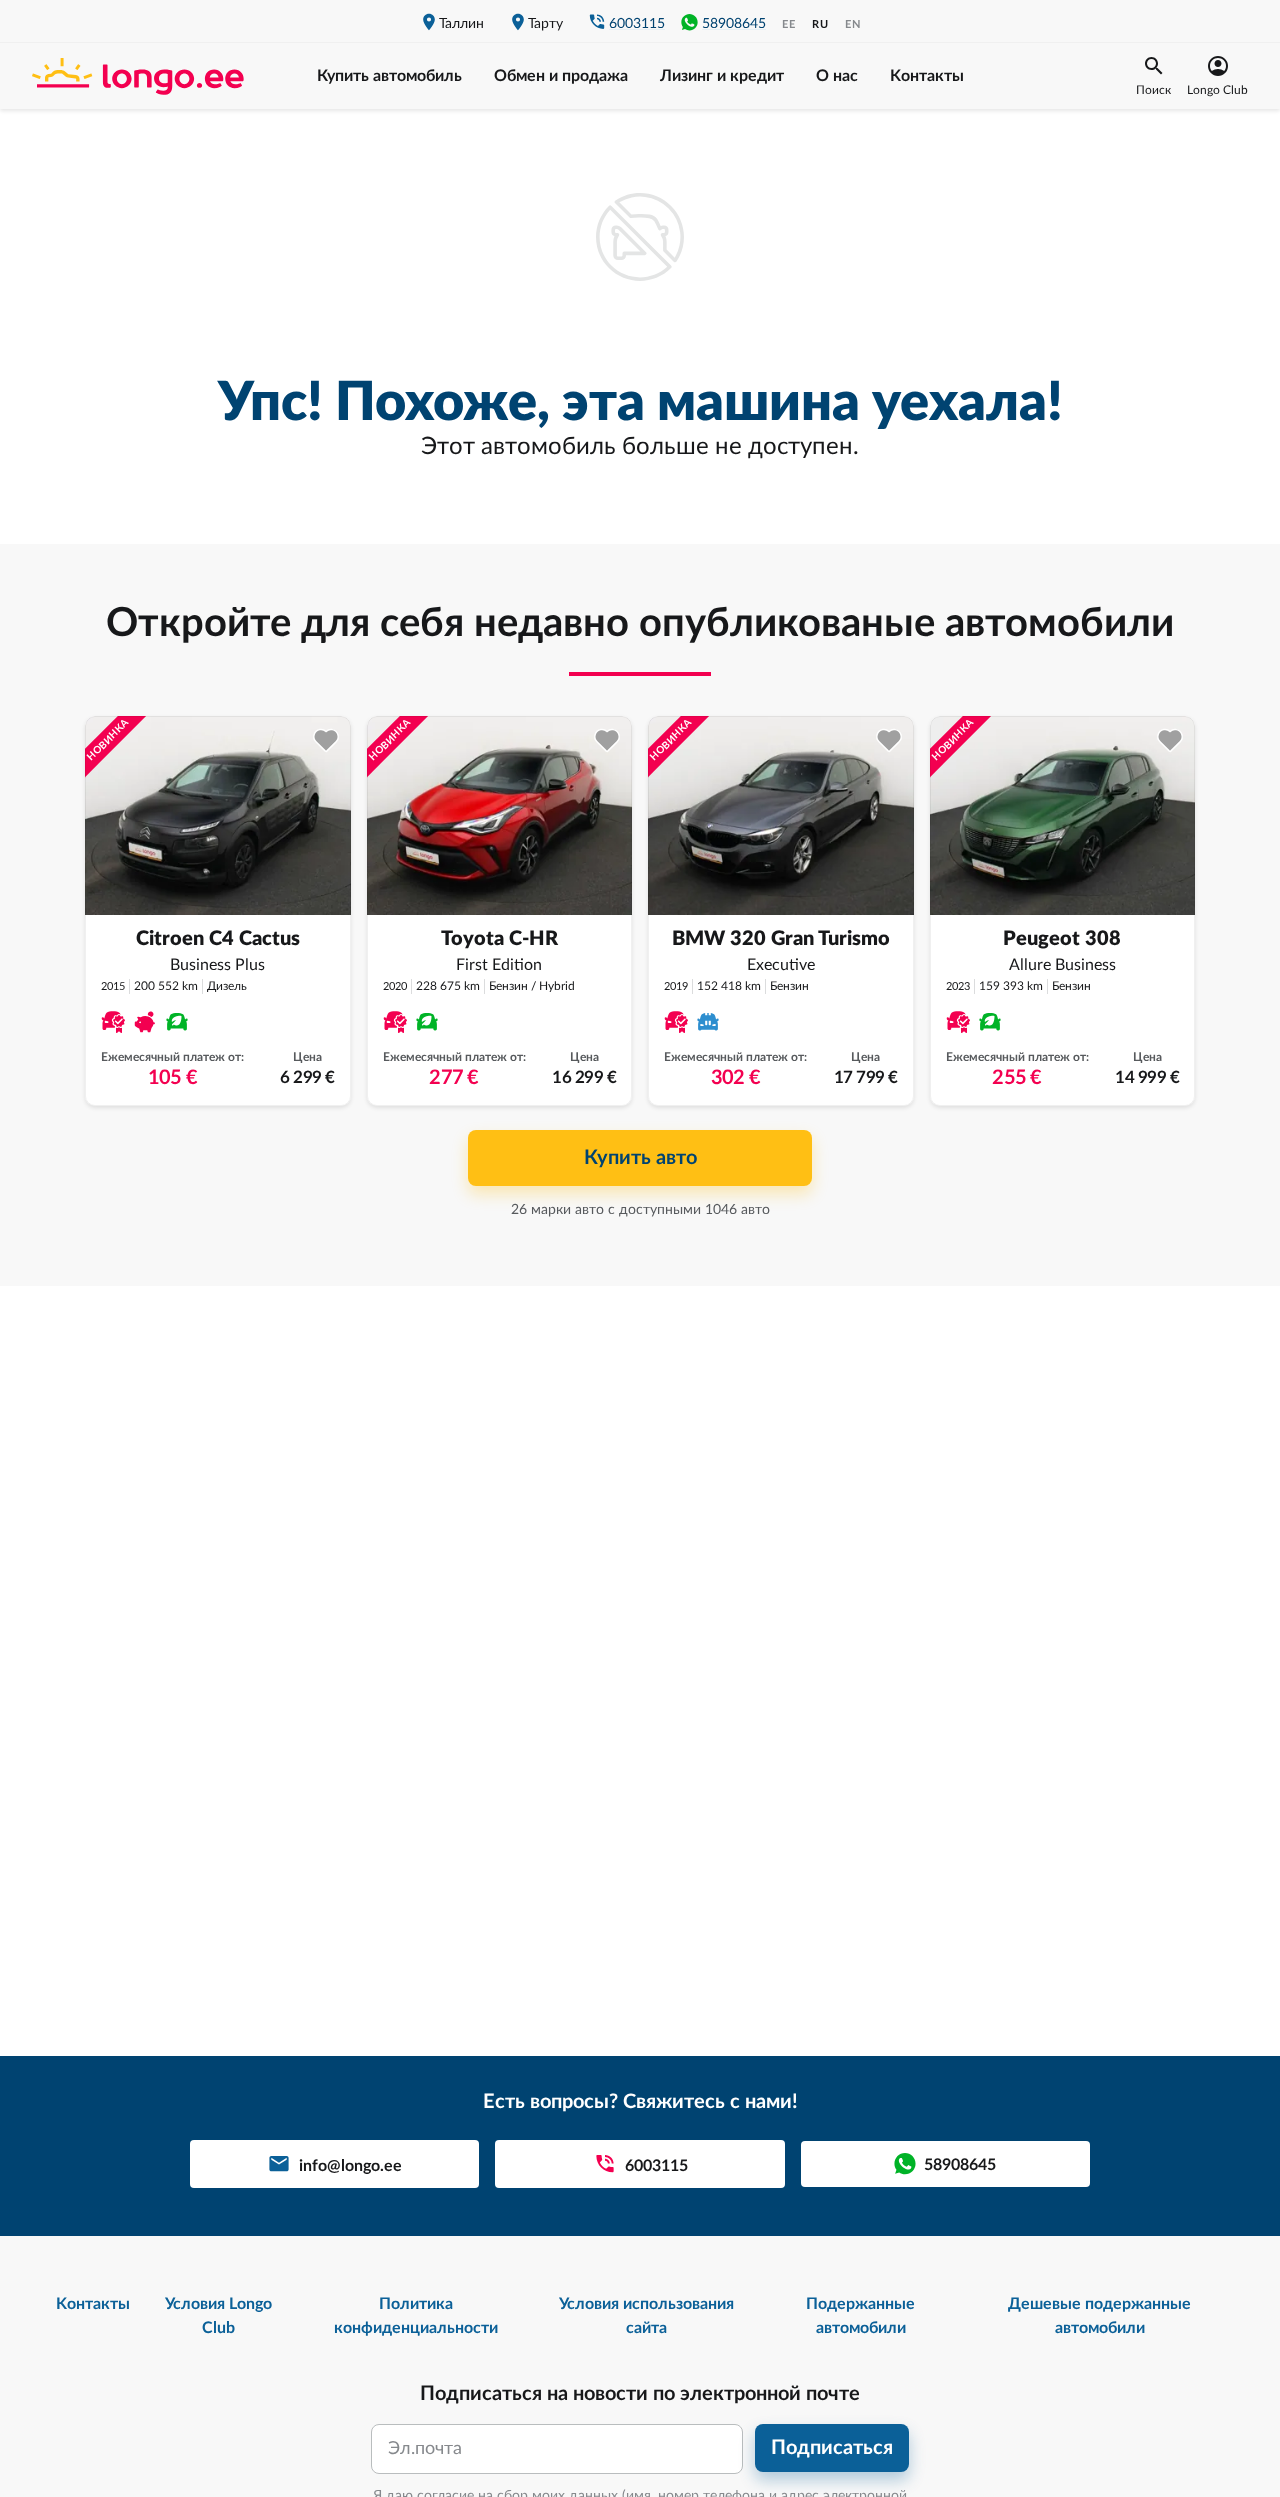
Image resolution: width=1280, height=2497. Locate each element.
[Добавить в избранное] (326, 740)
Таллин (461, 24)
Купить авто (640, 1158)
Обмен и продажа (561, 76)
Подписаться (832, 2448)
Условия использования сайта (646, 2316)
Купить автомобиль (389, 76)
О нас (837, 76)
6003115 (637, 24)
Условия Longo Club (218, 2316)
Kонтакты (927, 76)
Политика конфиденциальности (416, 2316)
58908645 (734, 24)
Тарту (545, 24)
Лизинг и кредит (722, 76)
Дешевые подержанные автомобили (1099, 2316)
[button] (1153, 76)
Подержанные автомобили (860, 2316)
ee (789, 24)
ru (820, 24)
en (853, 24)
